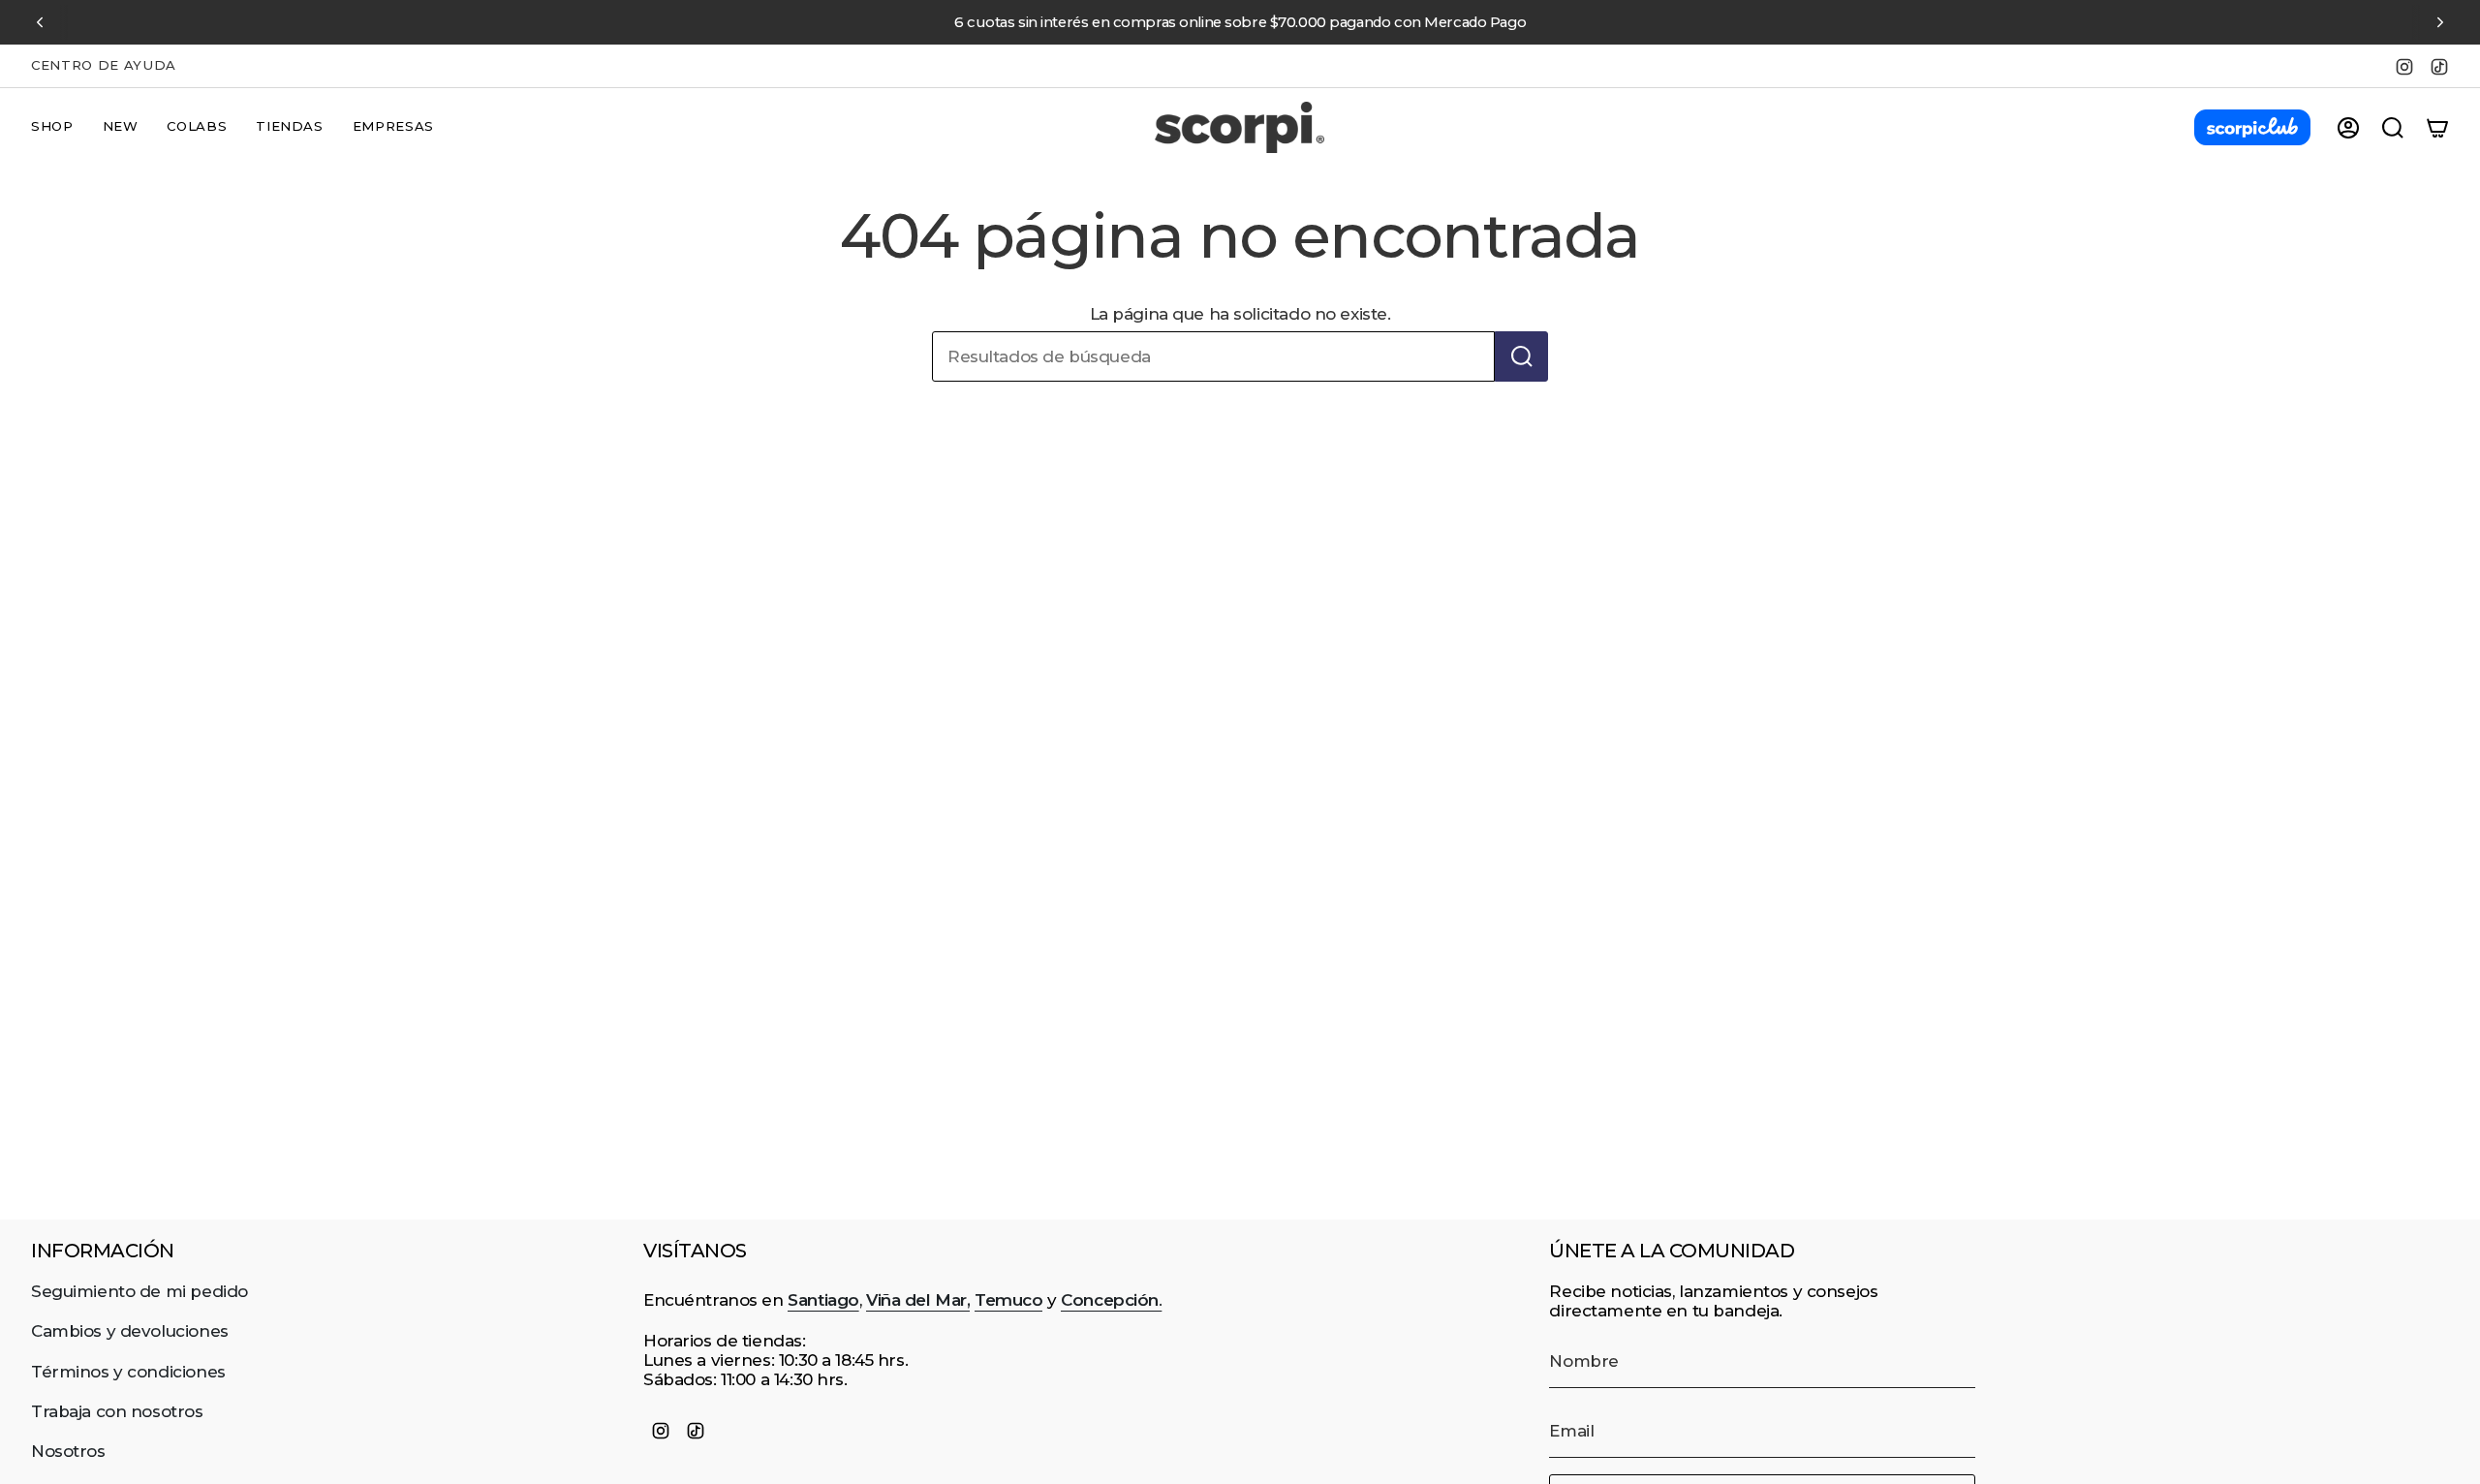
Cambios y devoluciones (130, 1331)
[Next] (2440, 22)
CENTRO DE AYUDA (104, 65)
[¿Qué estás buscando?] (1521, 356)
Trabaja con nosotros (117, 1411)
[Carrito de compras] (2437, 128)
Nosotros (68, 1451)
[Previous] (40, 22)
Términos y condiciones (128, 1372)
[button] (52, 128)
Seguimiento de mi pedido (139, 1291)
